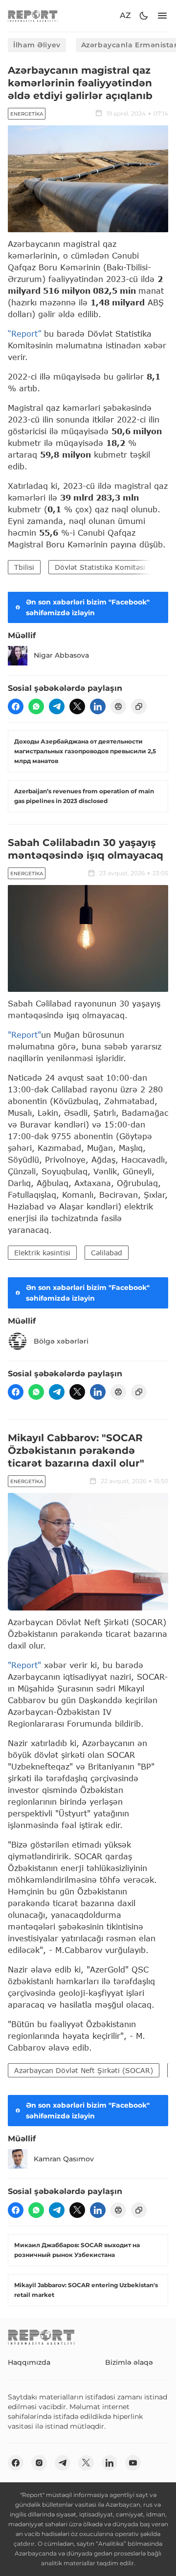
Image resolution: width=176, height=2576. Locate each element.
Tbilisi (24, 567)
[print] (118, 706)
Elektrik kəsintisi (42, 1253)
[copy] (139, 706)
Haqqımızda (29, 2362)
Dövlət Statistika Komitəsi (100, 567)
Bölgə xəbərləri (61, 1341)
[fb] (16, 706)
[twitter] (77, 706)
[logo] (33, 16)
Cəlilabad (107, 1253)
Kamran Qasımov (64, 2159)
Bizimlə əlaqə (129, 2362)
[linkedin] (98, 706)
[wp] (36, 706)
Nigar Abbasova (61, 655)
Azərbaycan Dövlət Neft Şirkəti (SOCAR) (84, 2070)
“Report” (24, 333)
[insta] (39, 2463)
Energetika (27, 114)
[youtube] (133, 2463)
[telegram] (57, 706)
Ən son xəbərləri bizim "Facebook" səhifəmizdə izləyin (88, 607)
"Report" (24, 1035)
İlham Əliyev (37, 45)
